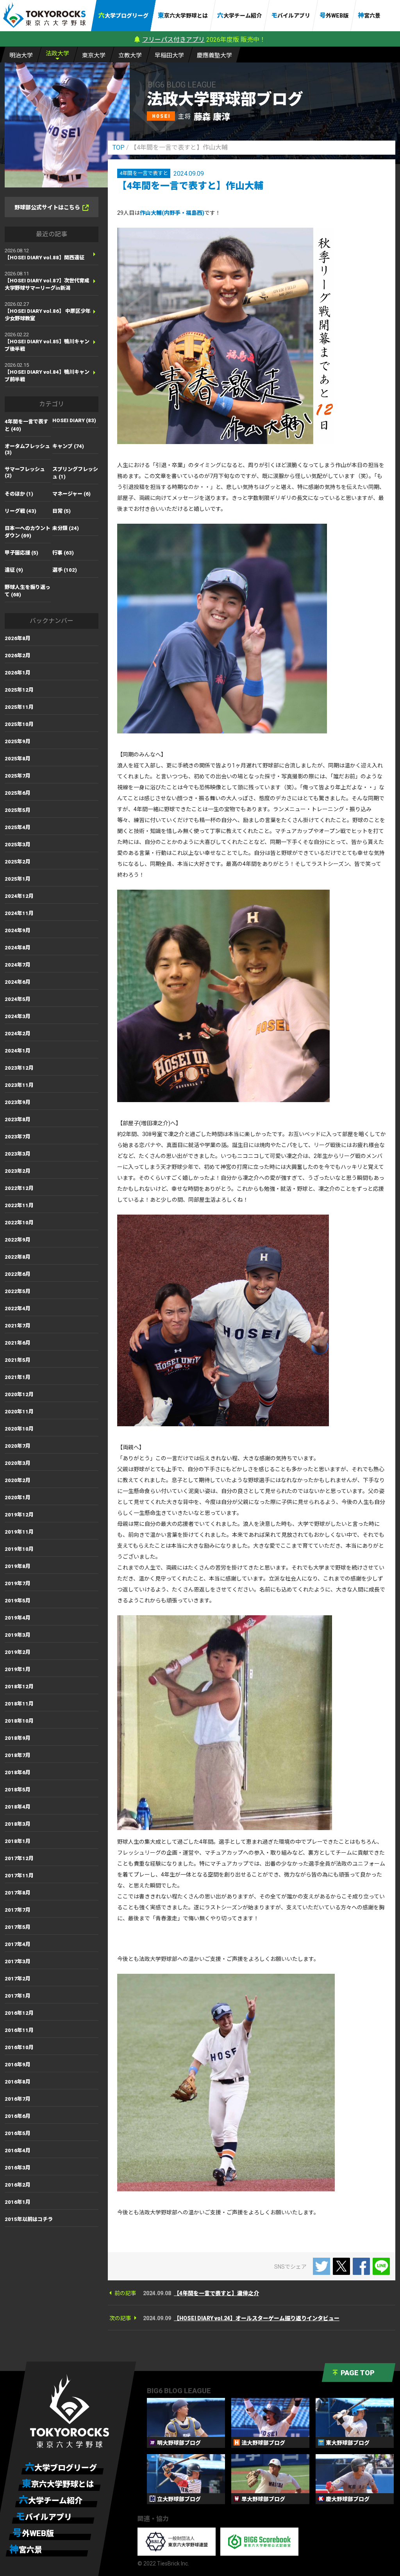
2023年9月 (18, 1102)
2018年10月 (19, 1721)
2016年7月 (18, 2099)
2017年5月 (18, 1927)
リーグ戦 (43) (21, 511)
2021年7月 (18, 1326)
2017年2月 (18, 1979)
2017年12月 (19, 1858)
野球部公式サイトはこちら (47, 207)
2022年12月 (19, 1188)
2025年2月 (18, 862)
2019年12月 (19, 1515)
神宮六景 (369, 15)
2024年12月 (19, 896)
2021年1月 (18, 1377)
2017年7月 (18, 1910)
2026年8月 (18, 638)
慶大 (214, 55)
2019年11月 (19, 1532)
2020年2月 (18, 1480)
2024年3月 (18, 1016)
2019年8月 (18, 1566)
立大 (130, 55)
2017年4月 (18, 1944)
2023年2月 (18, 1171)
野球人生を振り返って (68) (28, 591)
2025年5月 (18, 810)
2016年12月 (19, 2013)
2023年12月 (19, 1068)
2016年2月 (18, 2185)
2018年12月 (19, 1687)
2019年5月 (18, 1601)
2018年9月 (18, 1738)
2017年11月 (19, 1876)
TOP (119, 147)
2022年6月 (18, 1274)
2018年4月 (18, 1807)
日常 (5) (62, 511)
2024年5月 (18, 999)
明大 (21, 55)
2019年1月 (18, 1669)
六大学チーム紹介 (239, 15)
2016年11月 (19, 2030)
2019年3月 (18, 1635)
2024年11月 (19, 913)
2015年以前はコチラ (29, 2219)
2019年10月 (19, 1549)
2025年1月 (18, 879)
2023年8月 (18, 1119)
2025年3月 (18, 845)
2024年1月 (18, 1051)
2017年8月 (18, 1893)
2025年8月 (18, 759)
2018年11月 (19, 1704)
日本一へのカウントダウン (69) (28, 532)
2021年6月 (18, 1343)
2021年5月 (18, 1360)
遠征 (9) (14, 570)
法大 (57, 54)
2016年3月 (18, 2168)
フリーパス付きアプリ (173, 40)
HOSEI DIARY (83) (74, 420)
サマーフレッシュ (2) (25, 472)
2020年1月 (18, 1498)
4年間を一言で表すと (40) (27, 425)
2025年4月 (18, 827)
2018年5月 (18, 1790)
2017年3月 (18, 1961)
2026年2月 (18, 656)
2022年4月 (18, 1309)
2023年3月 (18, 1154)
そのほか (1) (19, 494)
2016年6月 (18, 2116)
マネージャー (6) (71, 494)
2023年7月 (18, 1137)
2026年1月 (18, 673)
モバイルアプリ (291, 15)
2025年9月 (18, 741)
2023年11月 (19, 1085)
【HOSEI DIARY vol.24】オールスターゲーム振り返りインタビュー (257, 2318)
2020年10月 (19, 1429)
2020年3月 (18, 1463)
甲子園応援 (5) (21, 553)
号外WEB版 (334, 15)
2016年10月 (19, 2047)
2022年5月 (18, 1291)
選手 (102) (65, 570)
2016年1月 (18, 2202)
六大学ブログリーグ (123, 15)
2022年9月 (18, 1240)
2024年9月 (18, 930)
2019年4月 (18, 1618)
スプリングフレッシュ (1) (75, 473)
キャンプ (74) (68, 446)
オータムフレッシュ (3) (27, 449)
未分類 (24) (66, 528)
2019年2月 (18, 1652)
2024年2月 (18, 1034)
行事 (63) (63, 553)
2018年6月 (18, 1772)
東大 (94, 55)
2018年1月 (18, 1841)
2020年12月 (19, 1394)
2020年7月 (18, 1446)
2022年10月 (19, 1223)
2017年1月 (18, 1996)
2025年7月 (18, 776)
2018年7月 (18, 1755)
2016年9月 (18, 2065)
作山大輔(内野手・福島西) (172, 213)
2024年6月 (18, 982)
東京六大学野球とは (183, 15)
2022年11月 (19, 1205)
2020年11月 (19, 1412)
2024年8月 (18, 948)
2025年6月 (18, 793)
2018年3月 (18, 1824)
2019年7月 (18, 1583)
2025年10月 (19, 724)
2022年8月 (18, 1257)
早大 (169, 55)
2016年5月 (18, 2133)
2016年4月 (18, 2151)
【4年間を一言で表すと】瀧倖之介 (216, 2293)
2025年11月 (19, 707)
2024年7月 (18, 965)
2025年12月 (19, 690)
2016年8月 (18, 2082)
